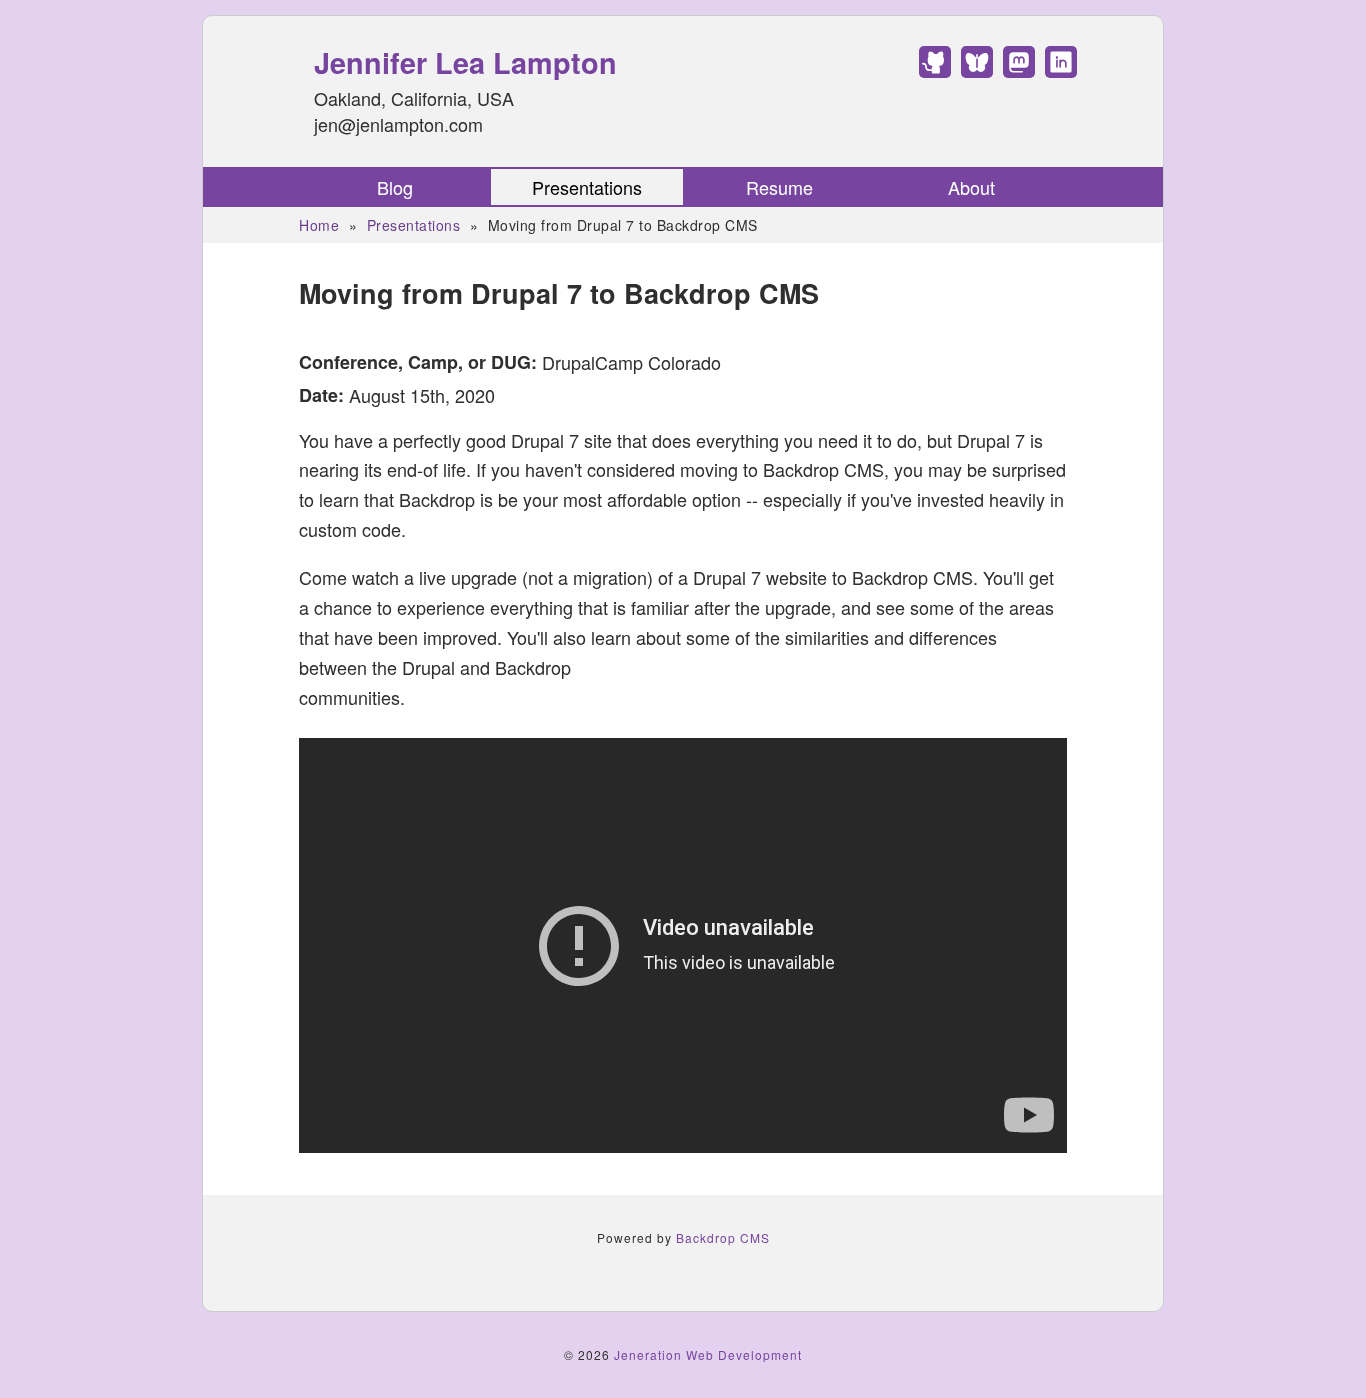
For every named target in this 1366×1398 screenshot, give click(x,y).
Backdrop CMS (723, 1237)
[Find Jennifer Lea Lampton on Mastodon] (1019, 70)
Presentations (587, 187)
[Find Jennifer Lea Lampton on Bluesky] (977, 70)
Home (319, 225)
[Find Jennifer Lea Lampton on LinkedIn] (1061, 70)
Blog (395, 187)
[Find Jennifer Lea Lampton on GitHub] (935, 70)
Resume (779, 187)
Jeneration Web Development (708, 1354)
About (971, 187)
